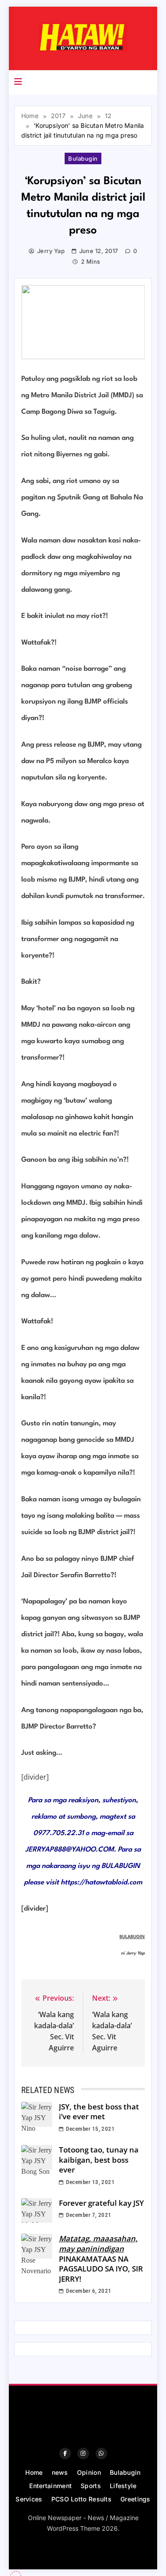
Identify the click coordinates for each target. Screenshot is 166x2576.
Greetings (135, 2499)
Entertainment (50, 2486)
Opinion (89, 2472)
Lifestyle (123, 2486)
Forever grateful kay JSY (101, 2203)
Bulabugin (83, 158)
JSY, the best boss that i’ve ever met (99, 2112)
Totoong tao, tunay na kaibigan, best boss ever (99, 2160)
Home (34, 2472)
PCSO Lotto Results (81, 2499)
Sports (91, 2486)
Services (29, 2499)
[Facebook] (65, 2453)
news (60, 2472)
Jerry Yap (51, 251)
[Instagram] (83, 2453)
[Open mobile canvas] (18, 82)
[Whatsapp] (101, 2453)
